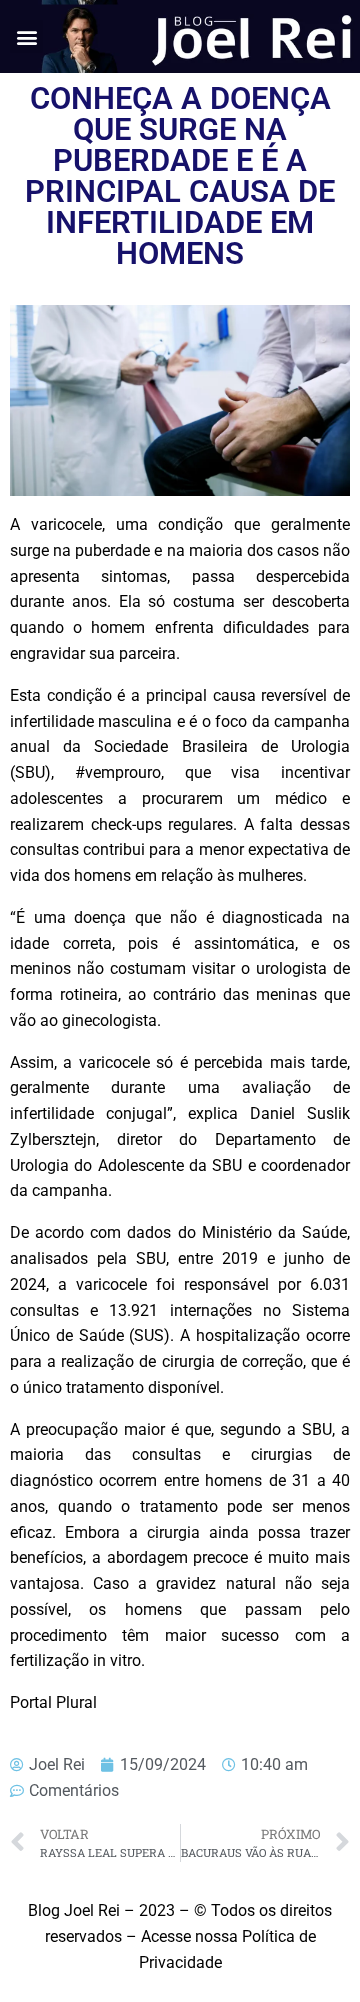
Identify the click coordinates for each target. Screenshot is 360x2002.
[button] (26, 36)
